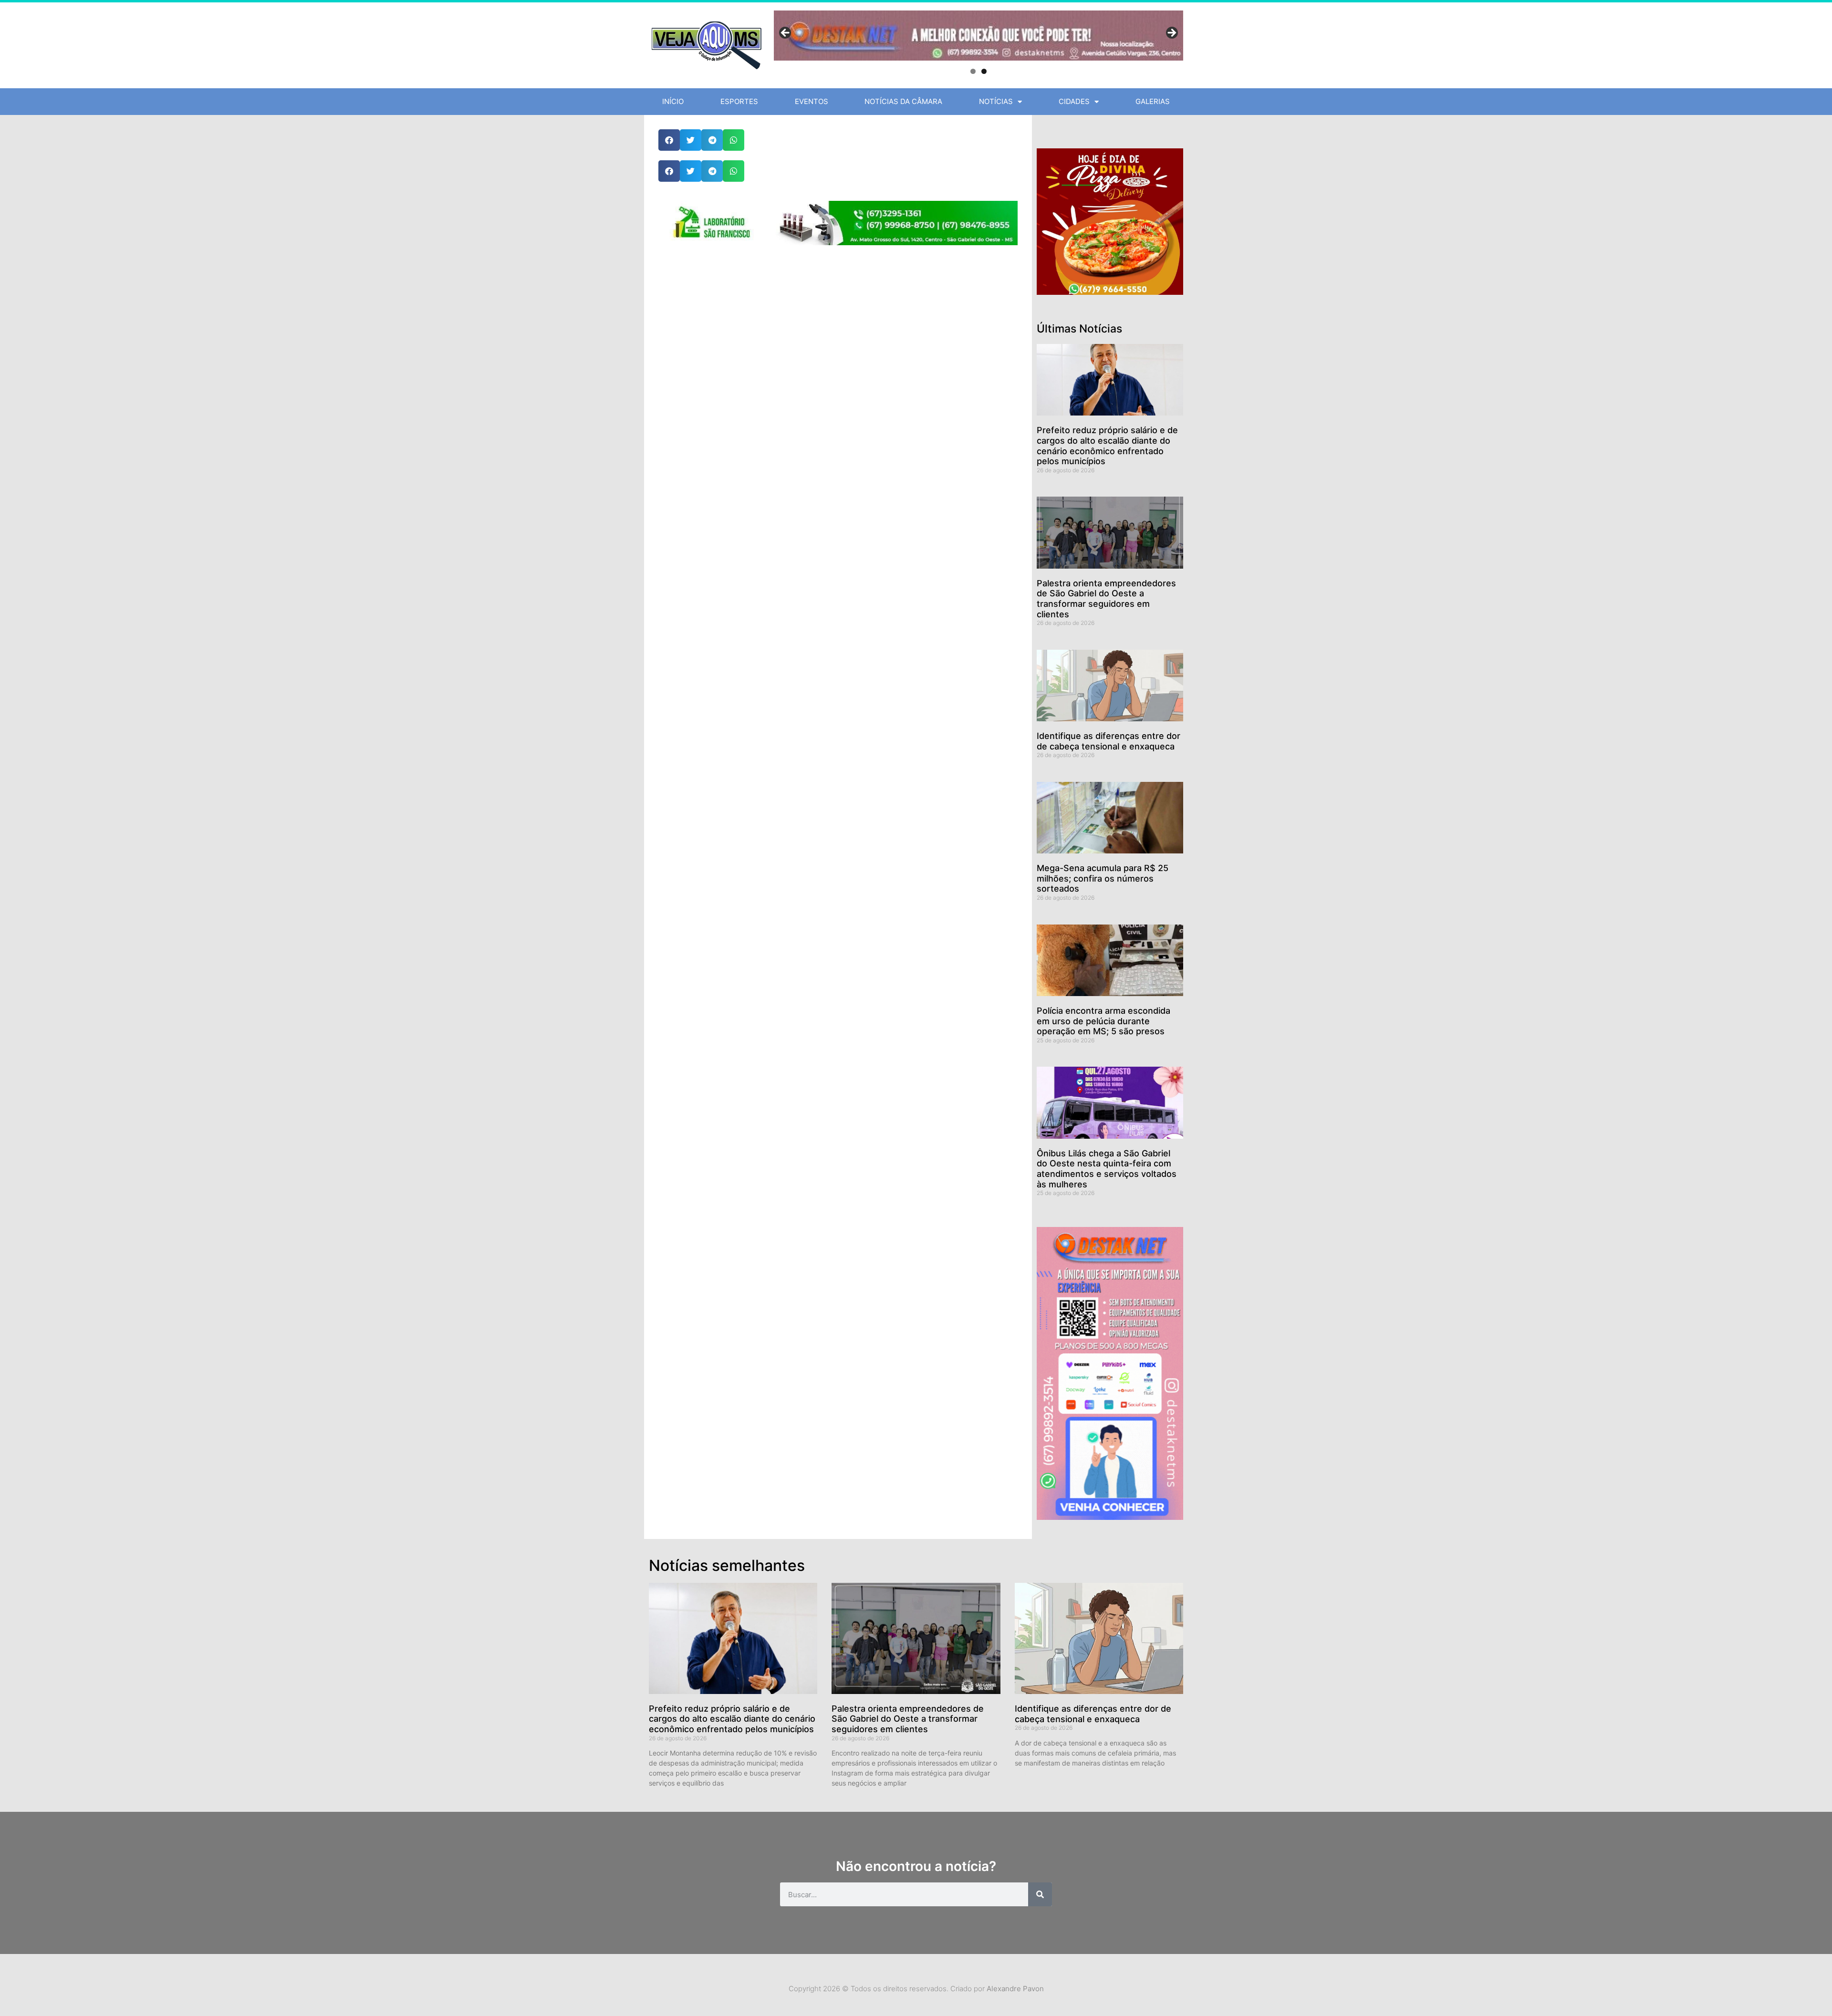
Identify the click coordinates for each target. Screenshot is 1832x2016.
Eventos (812, 101)
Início (673, 101)
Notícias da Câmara (903, 101)
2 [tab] (984, 71)
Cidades (1074, 101)
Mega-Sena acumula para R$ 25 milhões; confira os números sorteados (1103, 878)
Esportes (739, 101)
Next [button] (1171, 33)
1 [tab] (973, 71)
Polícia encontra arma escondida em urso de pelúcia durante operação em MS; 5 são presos (1103, 1021)
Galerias (1153, 101)
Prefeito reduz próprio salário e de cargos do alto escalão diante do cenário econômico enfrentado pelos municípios (1107, 446)
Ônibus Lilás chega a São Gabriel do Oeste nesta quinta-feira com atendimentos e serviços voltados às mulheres (1107, 1169)
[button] (669, 140)
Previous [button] (786, 33)
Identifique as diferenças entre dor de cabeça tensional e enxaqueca (1109, 741)
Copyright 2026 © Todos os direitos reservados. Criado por (916, 1989)
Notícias (996, 101)
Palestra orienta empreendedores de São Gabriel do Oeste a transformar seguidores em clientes (1106, 599)
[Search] (1040, 1894)
